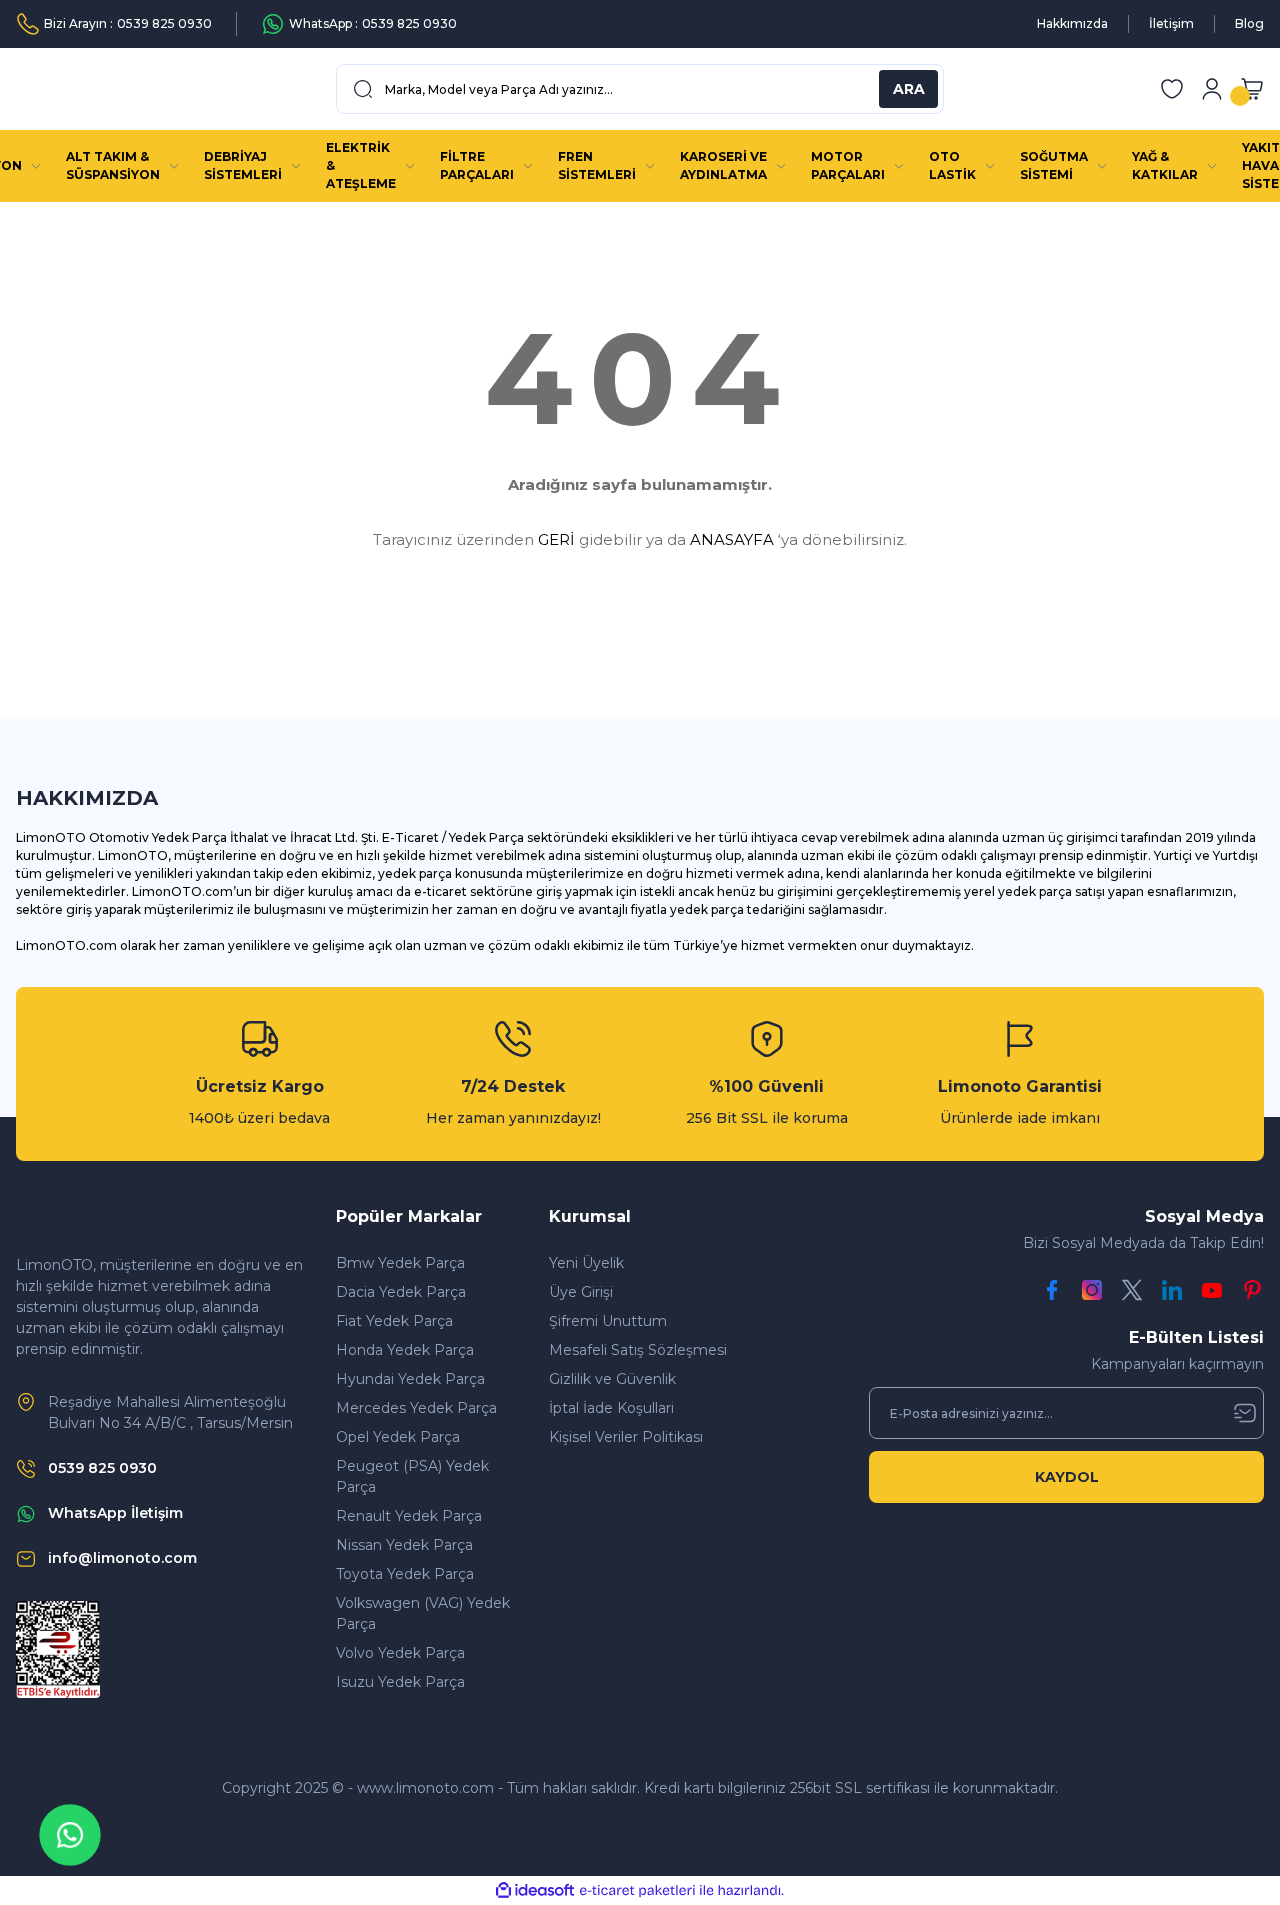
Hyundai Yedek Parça (410, 1379)
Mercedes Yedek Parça (416, 1408)
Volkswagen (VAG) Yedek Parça (423, 1613)
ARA (909, 89)
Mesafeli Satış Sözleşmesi (638, 1350)
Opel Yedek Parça (398, 1437)
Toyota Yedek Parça (405, 1574)
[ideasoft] (535, 1890)
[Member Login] (1212, 89)
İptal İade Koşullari (611, 1408)
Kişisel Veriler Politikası (626, 1437)
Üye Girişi (581, 1292)
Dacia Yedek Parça (401, 1292)
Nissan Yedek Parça (404, 1545)
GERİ (556, 539)
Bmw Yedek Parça (400, 1263)
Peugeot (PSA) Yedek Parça (412, 1476)
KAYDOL (1067, 1477)
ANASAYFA (732, 539)
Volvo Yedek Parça (400, 1653)
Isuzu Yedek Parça (400, 1682)
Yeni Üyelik (586, 1263)
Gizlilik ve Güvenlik (612, 1379)
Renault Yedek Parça (409, 1516)
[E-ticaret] (637, 1891)
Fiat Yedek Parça (394, 1321)
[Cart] (1252, 89)
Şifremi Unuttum (608, 1321)
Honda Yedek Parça (405, 1350)
